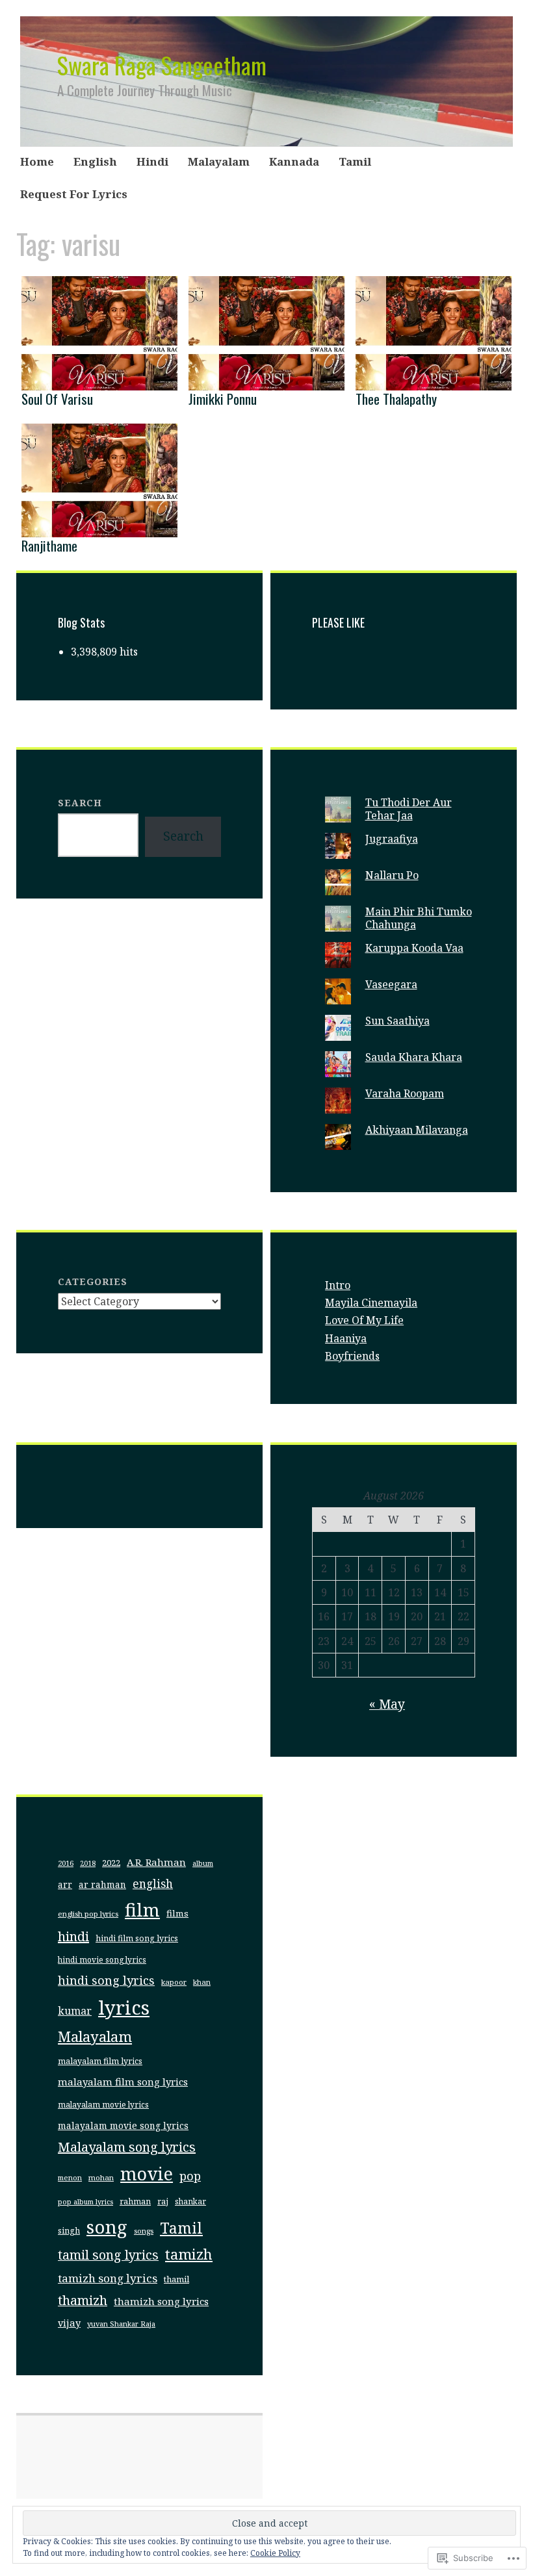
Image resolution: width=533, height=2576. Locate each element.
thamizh (83, 2300)
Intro (338, 1285)
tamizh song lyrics (108, 2278)
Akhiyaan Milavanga (417, 1130)
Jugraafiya (392, 839)
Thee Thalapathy (396, 399)
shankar (190, 2201)
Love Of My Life (364, 1320)
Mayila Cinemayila (371, 1303)
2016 (66, 1863)
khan (202, 1982)
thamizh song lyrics (161, 2301)
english (153, 1884)
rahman (135, 2201)
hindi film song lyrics (137, 1938)
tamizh (189, 2254)
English (95, 161)
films (177, 1913)
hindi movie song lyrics (102, 1960)
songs (144, 2231)
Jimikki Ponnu (223, 399)
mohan (101, 2177)
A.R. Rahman (156, 1862)
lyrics (124, 2008)
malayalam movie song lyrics (123, 2125)
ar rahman (102, 1885)
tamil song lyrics (108, 2255)
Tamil (355, 161)
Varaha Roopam (405, 1093)
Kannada (294, 161)
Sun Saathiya (397, 1021)
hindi (73, 1936)
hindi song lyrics (106, 1980)
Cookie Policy (275, 2553)
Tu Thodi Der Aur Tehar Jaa (409, 809)
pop (190, 2176)
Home (37, 161)
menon (70, 2177)
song (107, 2226)
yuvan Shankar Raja (121, 2324)
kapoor (174, 1982)
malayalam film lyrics (100, 2061)
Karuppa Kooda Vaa (414, 948)
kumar (75, 2011)
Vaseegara (391, 984)
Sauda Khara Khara (414, 1057)
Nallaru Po (392, 875)
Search (80, 803)
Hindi (152, 161)
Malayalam (219, 161)
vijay (69, 2323)
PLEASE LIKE (338, 622)
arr (65, 1885)
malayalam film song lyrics (123, 2082)
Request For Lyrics (74, 194)
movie (147, 2174)
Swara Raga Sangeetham (162, 65)
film (142, 1910)
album (203, 1863)
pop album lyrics (85, 2202)
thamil (176, 2279)
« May (387, 1704)
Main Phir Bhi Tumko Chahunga (419, 918)
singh (69, 2231)
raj (163, 2201)
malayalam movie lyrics (103, 2105)
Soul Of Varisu (57, 399)
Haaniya (346, 1338)
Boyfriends (352, 1356)
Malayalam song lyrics (127, 2147)
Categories (93, 1282)
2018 (88, 1863)
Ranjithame (49, 545)
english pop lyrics (88, 1914)
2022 (111, 1863)
